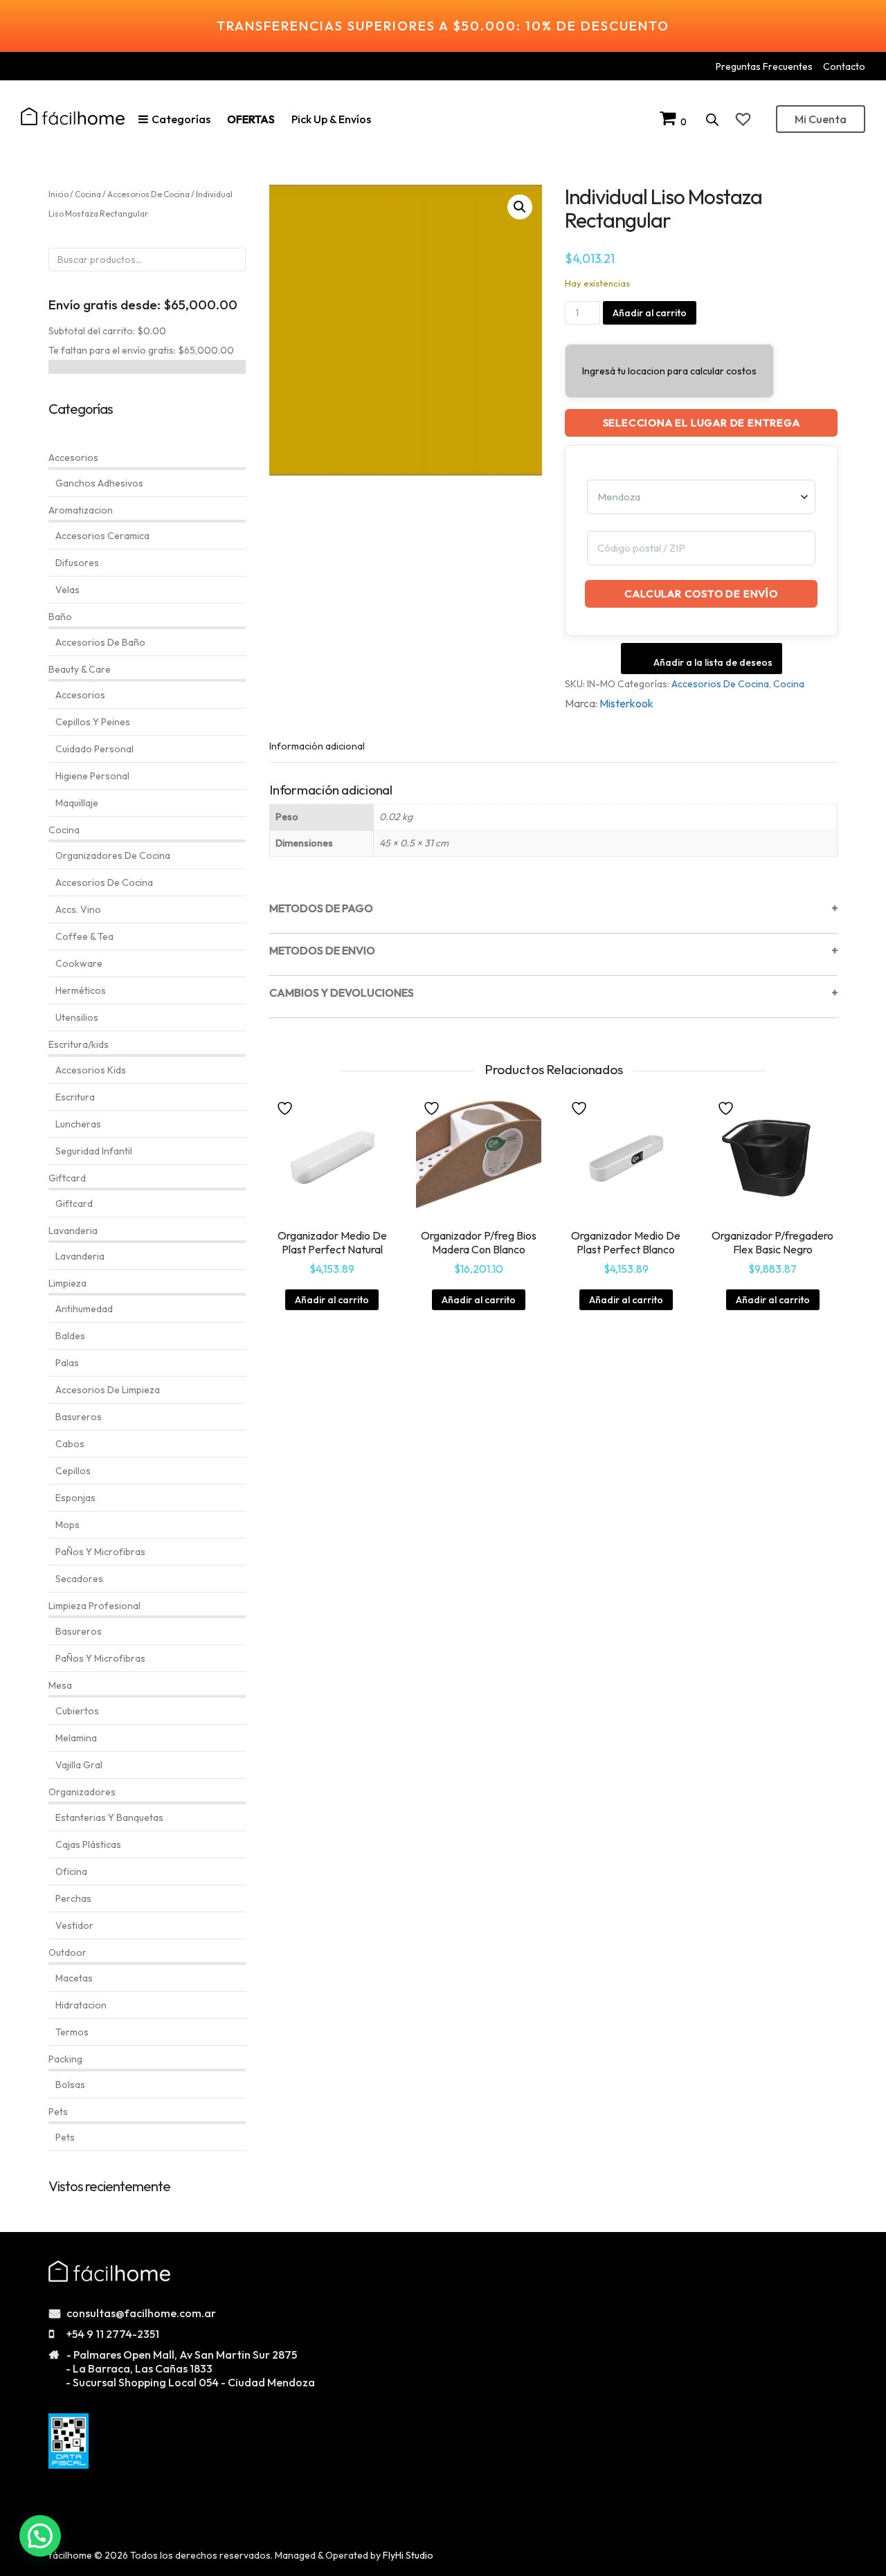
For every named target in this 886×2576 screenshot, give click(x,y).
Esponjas (75, 1498)
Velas (67, 590)
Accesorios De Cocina (720, 684)
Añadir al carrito (650, 313)
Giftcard (67, 1178)
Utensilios (77, 1017)
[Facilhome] (73, 116)
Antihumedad (84, 1309)
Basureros (79, 1417)
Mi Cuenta (821, 119)
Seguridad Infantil (94, 1151)
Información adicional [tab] (317, 746)
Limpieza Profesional (94, 1606)
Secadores (79, 1579)
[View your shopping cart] (670, 121)
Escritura (75, 1097)
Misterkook (626, 703)
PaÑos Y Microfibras (100, 1552)
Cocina (789, 684)
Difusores (77, 563)
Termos (72, 2032)
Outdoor (67, 1952)
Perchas (73, 1898)
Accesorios (73, 457)
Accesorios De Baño (100, 642)
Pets (58, 2112)
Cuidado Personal (94, 749)
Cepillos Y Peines (93, 722)
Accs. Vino (78, 909)
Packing (65, 2059)
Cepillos (73, 1471)
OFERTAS (251, 119)
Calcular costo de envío (701, 593)
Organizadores (82, 1792)
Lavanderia (73, 1231)
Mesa (60, 1685)
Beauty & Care (80, 669)
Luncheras (78, 1124)
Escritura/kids (79, 1044)
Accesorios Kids (91, 1070)
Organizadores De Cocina (113, 855)
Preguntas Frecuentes (764, 66)
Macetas (74, 1978)
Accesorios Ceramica (102, 536)
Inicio (58, 194)
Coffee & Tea (84, 936)
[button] (520, 207)
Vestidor (74, 1925)
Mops (67, 1525)
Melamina (76, 1738)
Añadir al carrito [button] (332, 1300)
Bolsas (70, 2085)
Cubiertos (77, 1711)
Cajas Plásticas (88, 1844)
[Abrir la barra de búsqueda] (712, 119)
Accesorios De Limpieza (108, 1390)
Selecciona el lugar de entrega (702, 423)
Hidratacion (81, 2005)
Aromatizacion (81, 510)
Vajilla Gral (79, 1765)
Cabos (70, 1444)
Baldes (70, 1336)
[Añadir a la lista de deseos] (287, 1107)
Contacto (844, 66)
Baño (60, 617)
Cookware (79, 963)
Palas (67, 1363)
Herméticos (81, 990)
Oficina (71, 1871)
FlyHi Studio (408, 2555)
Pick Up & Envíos (331, 119)
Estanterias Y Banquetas (109, 1817)
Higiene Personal (92, 776)
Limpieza (67, 1283)
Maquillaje (77, 803)
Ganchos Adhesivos (99, 483)
